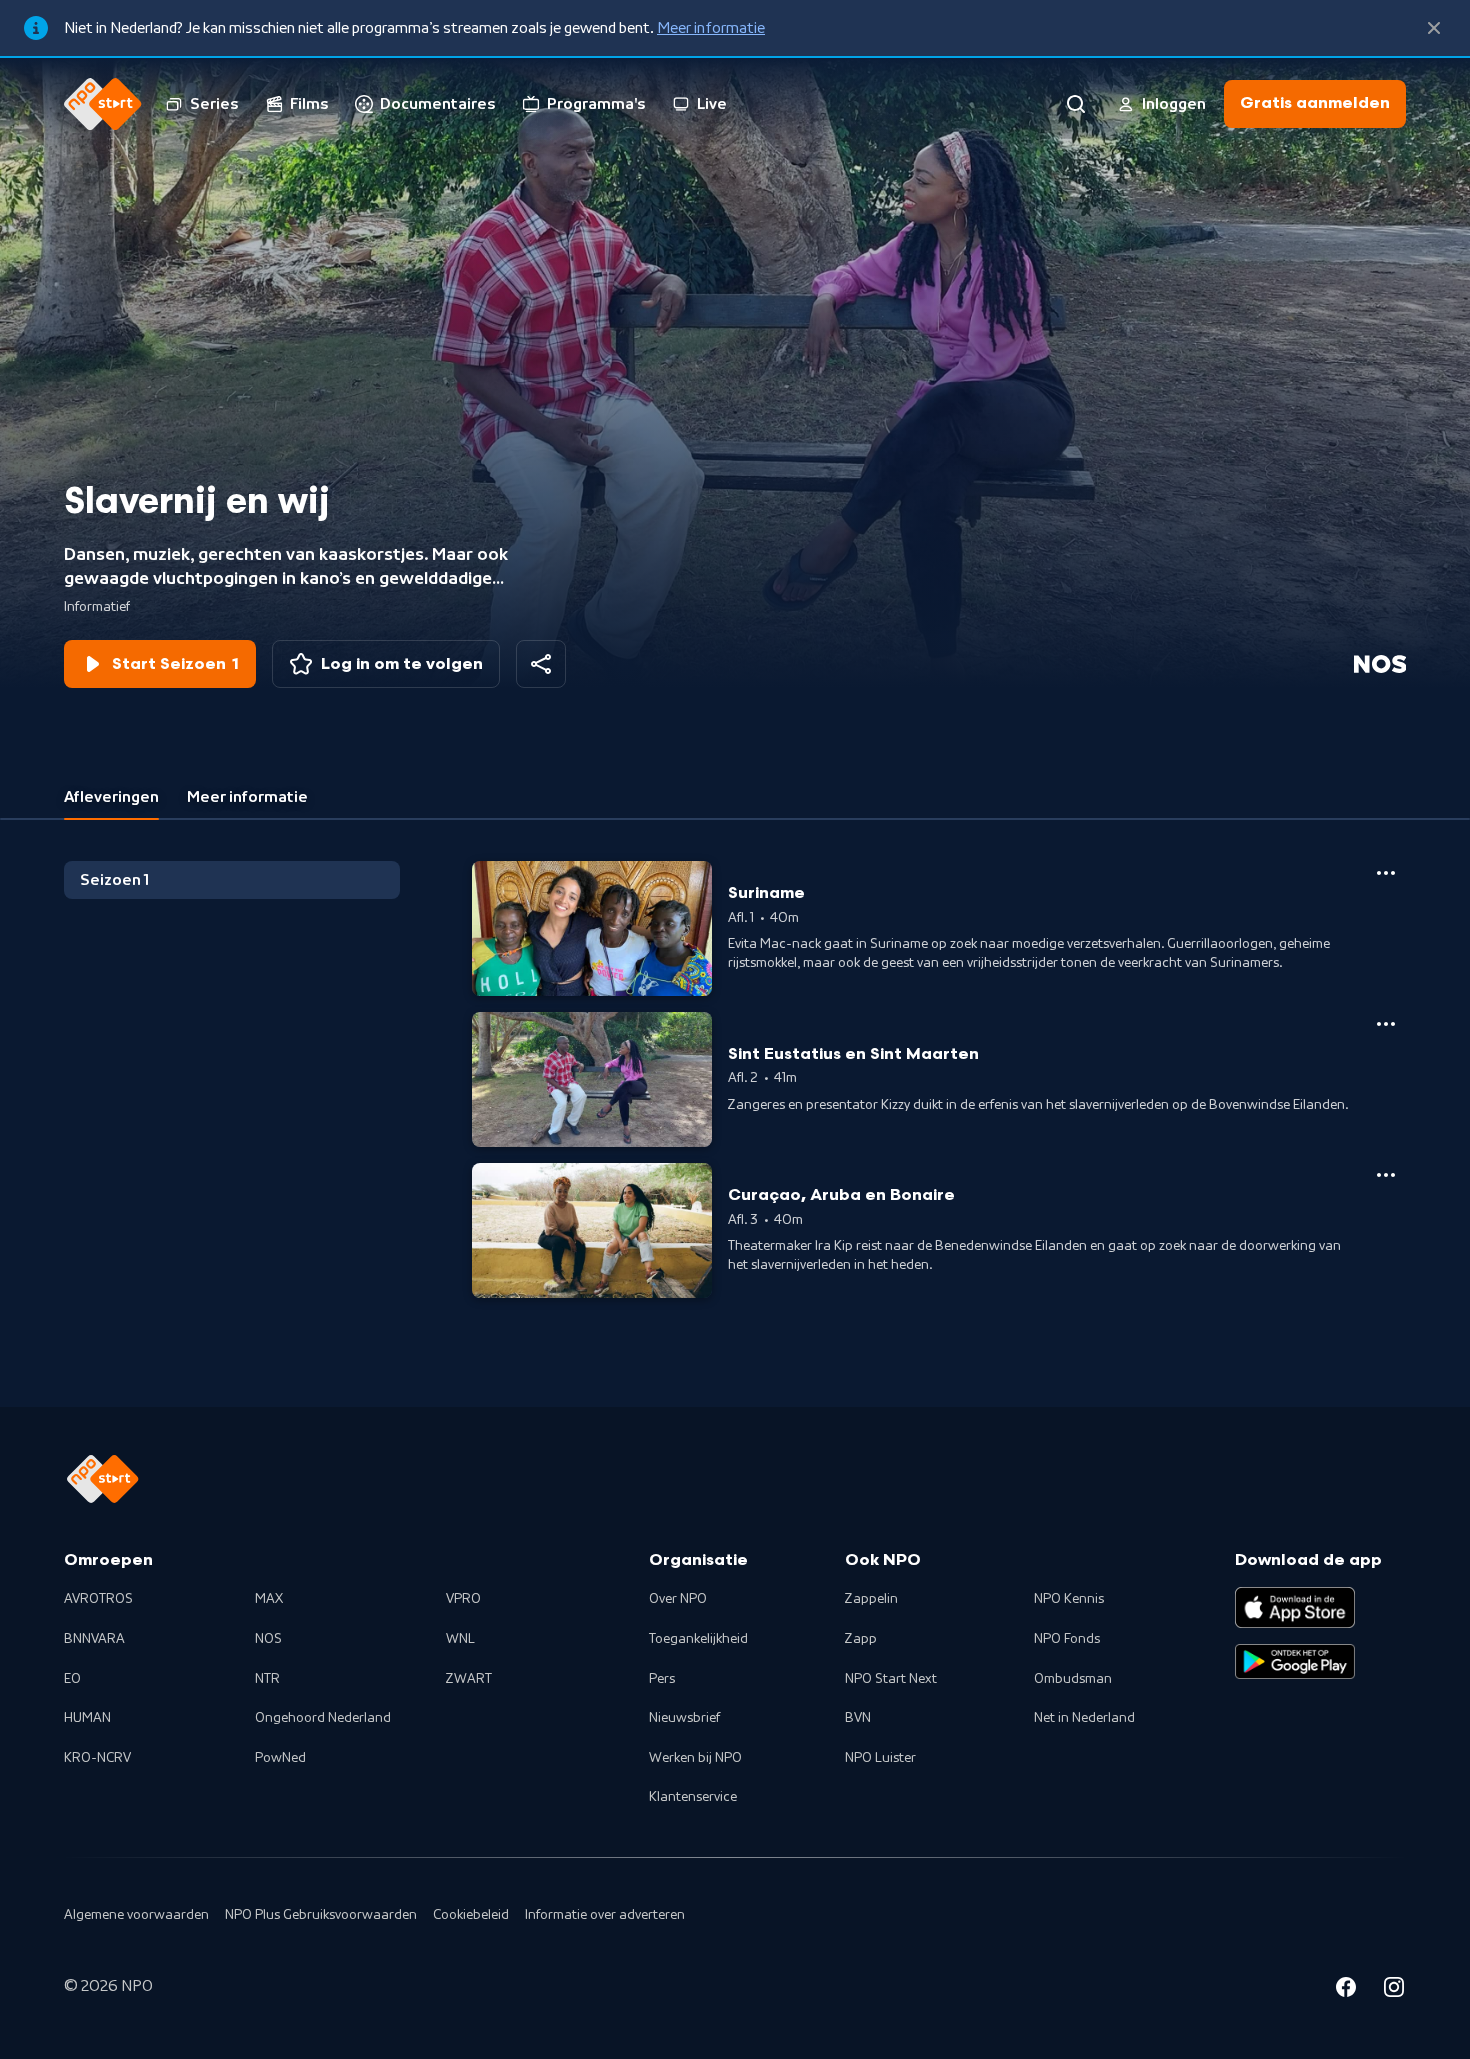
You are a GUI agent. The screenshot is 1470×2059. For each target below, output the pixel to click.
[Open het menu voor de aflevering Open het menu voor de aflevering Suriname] (1386, 873)
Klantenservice (693, 1797)
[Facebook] (1346, 1990)
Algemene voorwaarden (136, 1915)
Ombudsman (1073, 1679)
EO (72, 1679)
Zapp (861, 1639)
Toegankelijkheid (698, 1639)
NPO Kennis (1069, 1599)
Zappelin (871, 1599)
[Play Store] (1295, 1662)
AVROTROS (98, 1599)
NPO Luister (880, 1758)
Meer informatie (711, 28)
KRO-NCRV (97, 1758)
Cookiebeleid (471, 1915)
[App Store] (1295, 1607)
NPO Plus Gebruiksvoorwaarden (321, 1915)
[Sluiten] (1434, 28)
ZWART (469, 1679)
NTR (267, 1679)
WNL (460, 1639)
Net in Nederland (1084, 1718)
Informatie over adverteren (605, 1915)
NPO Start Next (891, 1679)
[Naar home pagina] (103, 104)
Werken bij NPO (695, 1758)
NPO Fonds (1067, 1639)
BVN (858, 1718)
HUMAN (87, 1718)
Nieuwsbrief (684, 1718)
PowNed (280, 1758)
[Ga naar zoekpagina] (1076, 104)
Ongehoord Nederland (323, 1718)
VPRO (463, 1599)
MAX (269, 1599)
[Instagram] (1394, 1990)
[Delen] (541, 664)
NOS (268, 1639)
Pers (662, 1679)
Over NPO (678, 1599)
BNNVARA (94, 1639)
